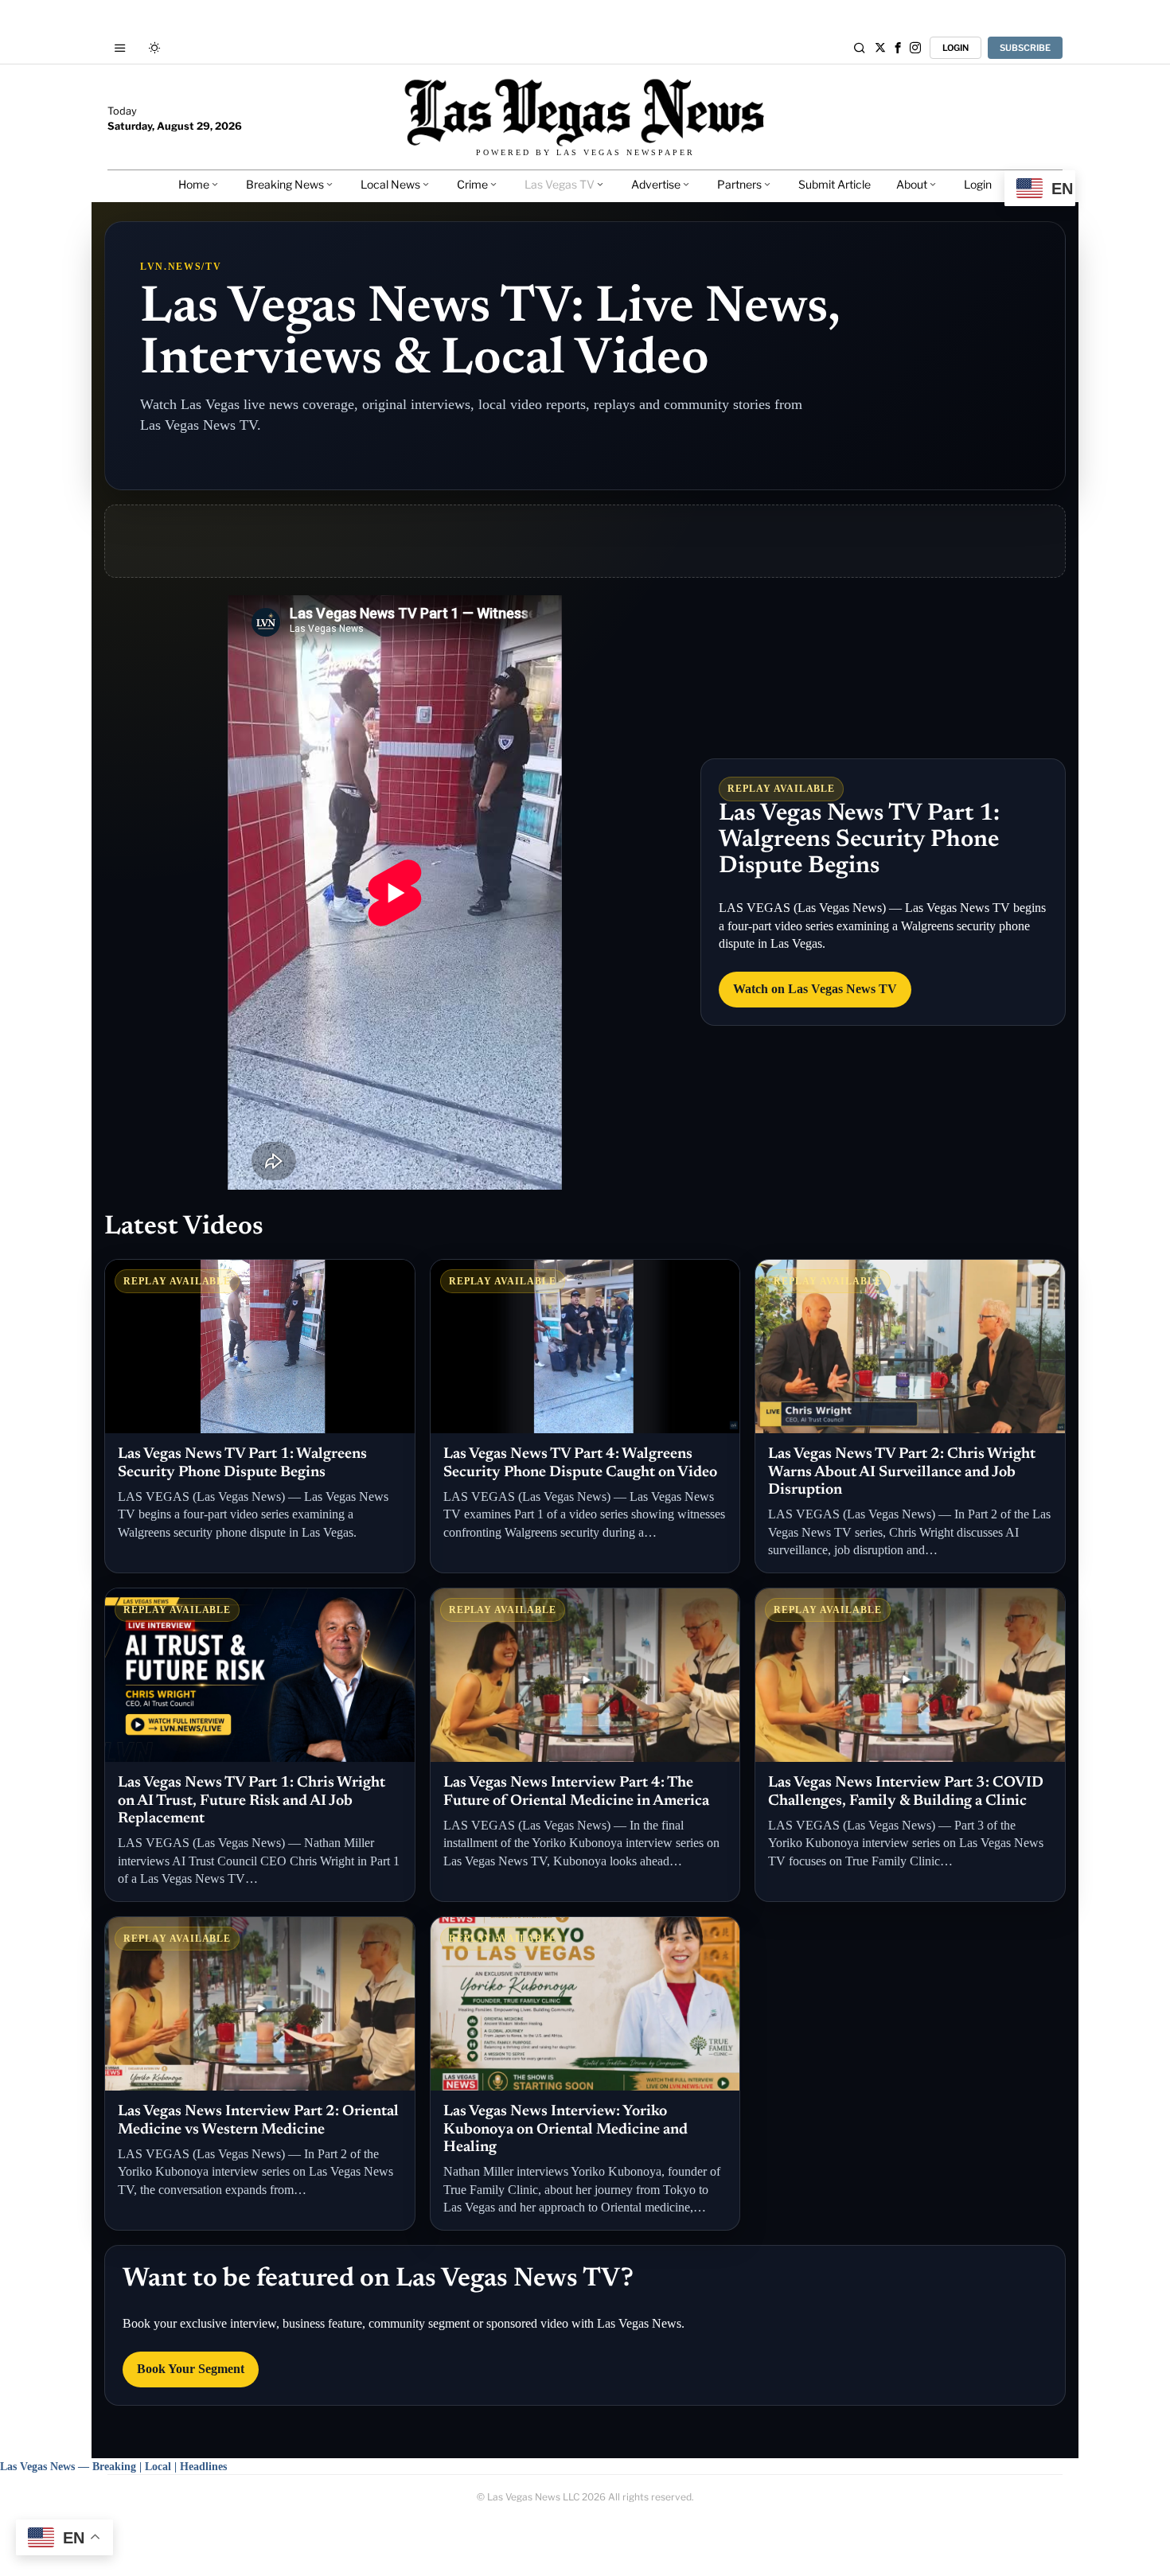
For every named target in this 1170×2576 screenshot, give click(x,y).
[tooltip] (880, 48)
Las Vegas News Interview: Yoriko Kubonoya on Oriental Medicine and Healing (565, 2130)
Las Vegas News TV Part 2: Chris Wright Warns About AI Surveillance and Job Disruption (902, 1472)
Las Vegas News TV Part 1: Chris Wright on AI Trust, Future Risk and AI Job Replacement (252, 1801)
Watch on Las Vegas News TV (815, 989)
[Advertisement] (585, 541)
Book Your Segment (191, 2369)
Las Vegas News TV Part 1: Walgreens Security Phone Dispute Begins (859, 840)
